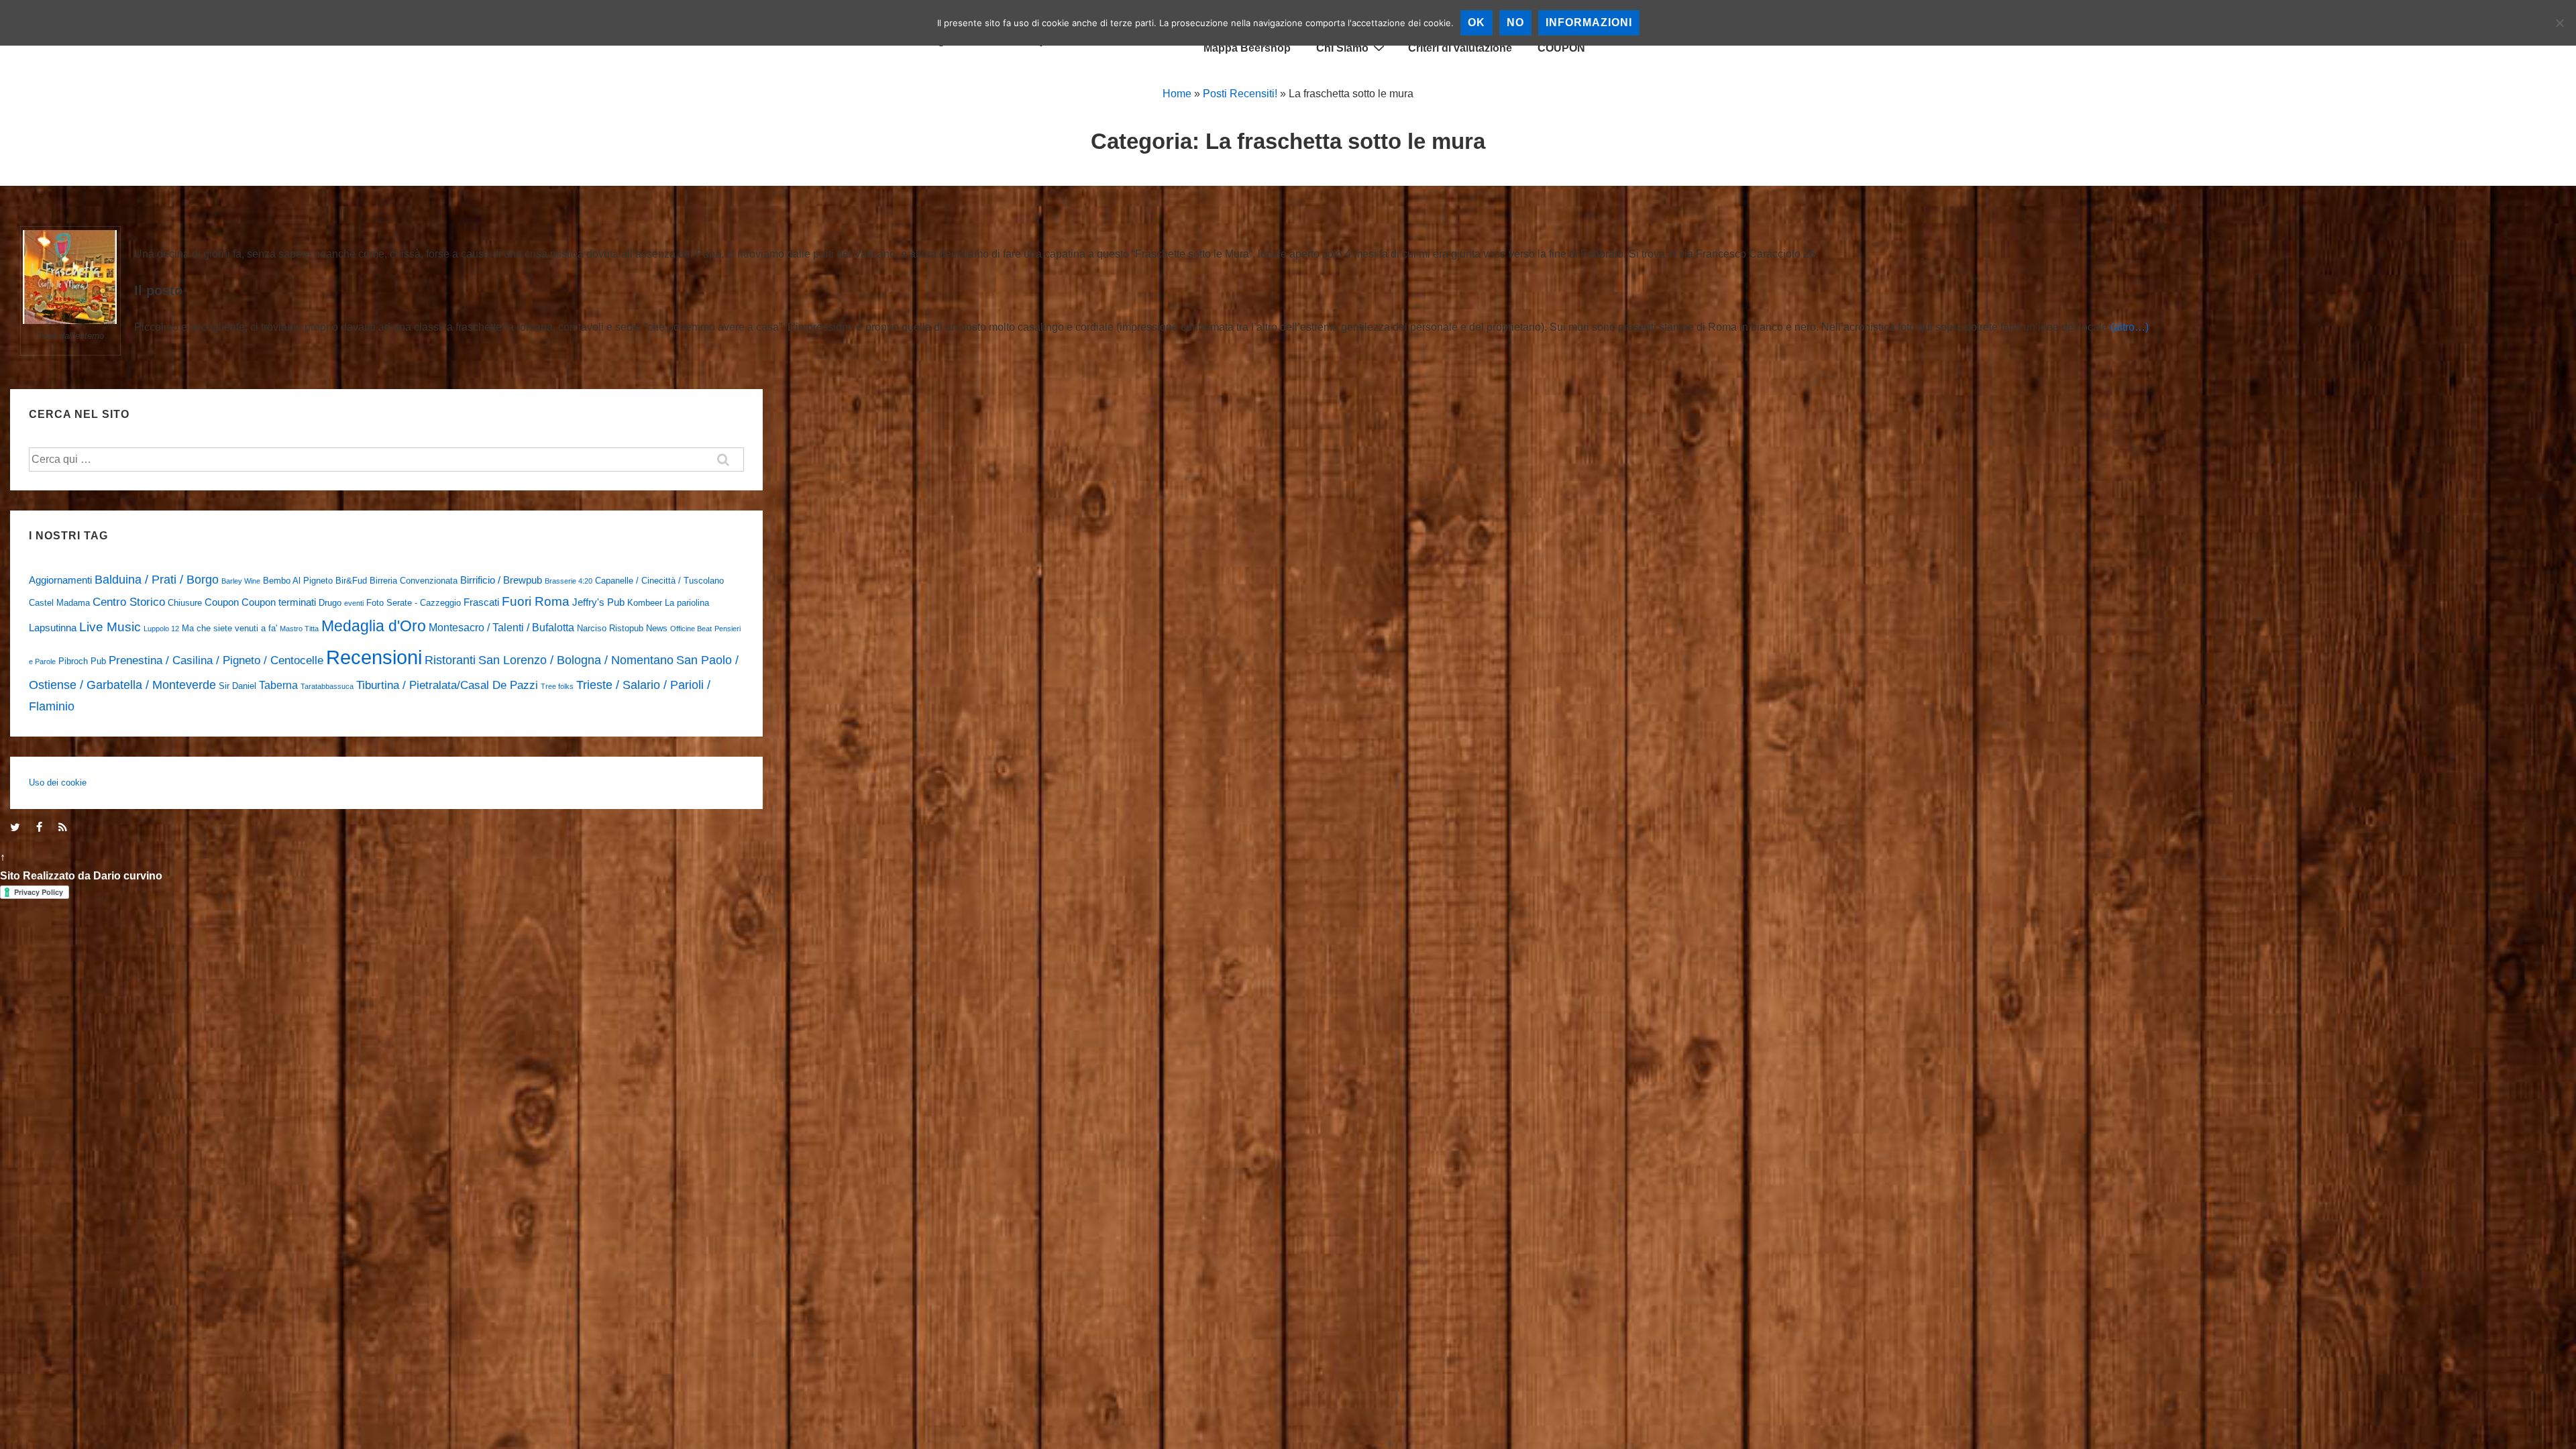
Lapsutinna (53, 628)
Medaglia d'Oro (374, 626)
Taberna (278, 685)
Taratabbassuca (327, 686)
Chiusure (185, 603)
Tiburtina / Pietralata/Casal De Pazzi (447, 685)
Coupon (222, 602)
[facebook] (42, 828)
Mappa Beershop (1247, 48)
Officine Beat (691, 629)
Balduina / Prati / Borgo (157, 579)
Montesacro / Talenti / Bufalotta (501, 627)
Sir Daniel (237, 686)
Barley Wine (241, 581)
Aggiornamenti (60, 580)
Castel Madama (59, 603)
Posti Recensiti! (1240, 94)
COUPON (1561, 48)
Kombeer (645, 603)
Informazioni (1589, 22)
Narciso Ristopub (610, 628)
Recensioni (374, 657)
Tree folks (557, 686)
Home (1177, 94)
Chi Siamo (1342, 48)
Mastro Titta (299, 629)
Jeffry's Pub (598, 602)
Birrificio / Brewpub (501, 580)
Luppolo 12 (161, 629)
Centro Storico (129, 602)
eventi (354, 603)
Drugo (330, 603)
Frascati (481, 602)
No (1515, 22)
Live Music (110, 627)
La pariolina (687, 603)
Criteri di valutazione (1460, 48)
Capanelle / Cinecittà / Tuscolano (659, 581)
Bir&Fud (351, 581)
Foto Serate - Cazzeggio (414, 603)
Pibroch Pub (82, 661)
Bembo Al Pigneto (298, 581)
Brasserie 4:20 (569, 581)
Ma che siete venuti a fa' (229, 628)
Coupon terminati (279, 602)
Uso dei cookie (58, 783)
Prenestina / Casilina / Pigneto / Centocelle (216, 660)
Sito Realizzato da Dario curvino (81, 876)
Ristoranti (450, 660)
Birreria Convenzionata (414, 581)
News (657, 628)
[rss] (64, 828)
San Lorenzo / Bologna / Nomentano (576, 660)
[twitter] (18, 828)
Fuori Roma (536, 601)
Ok (1477, 22)
